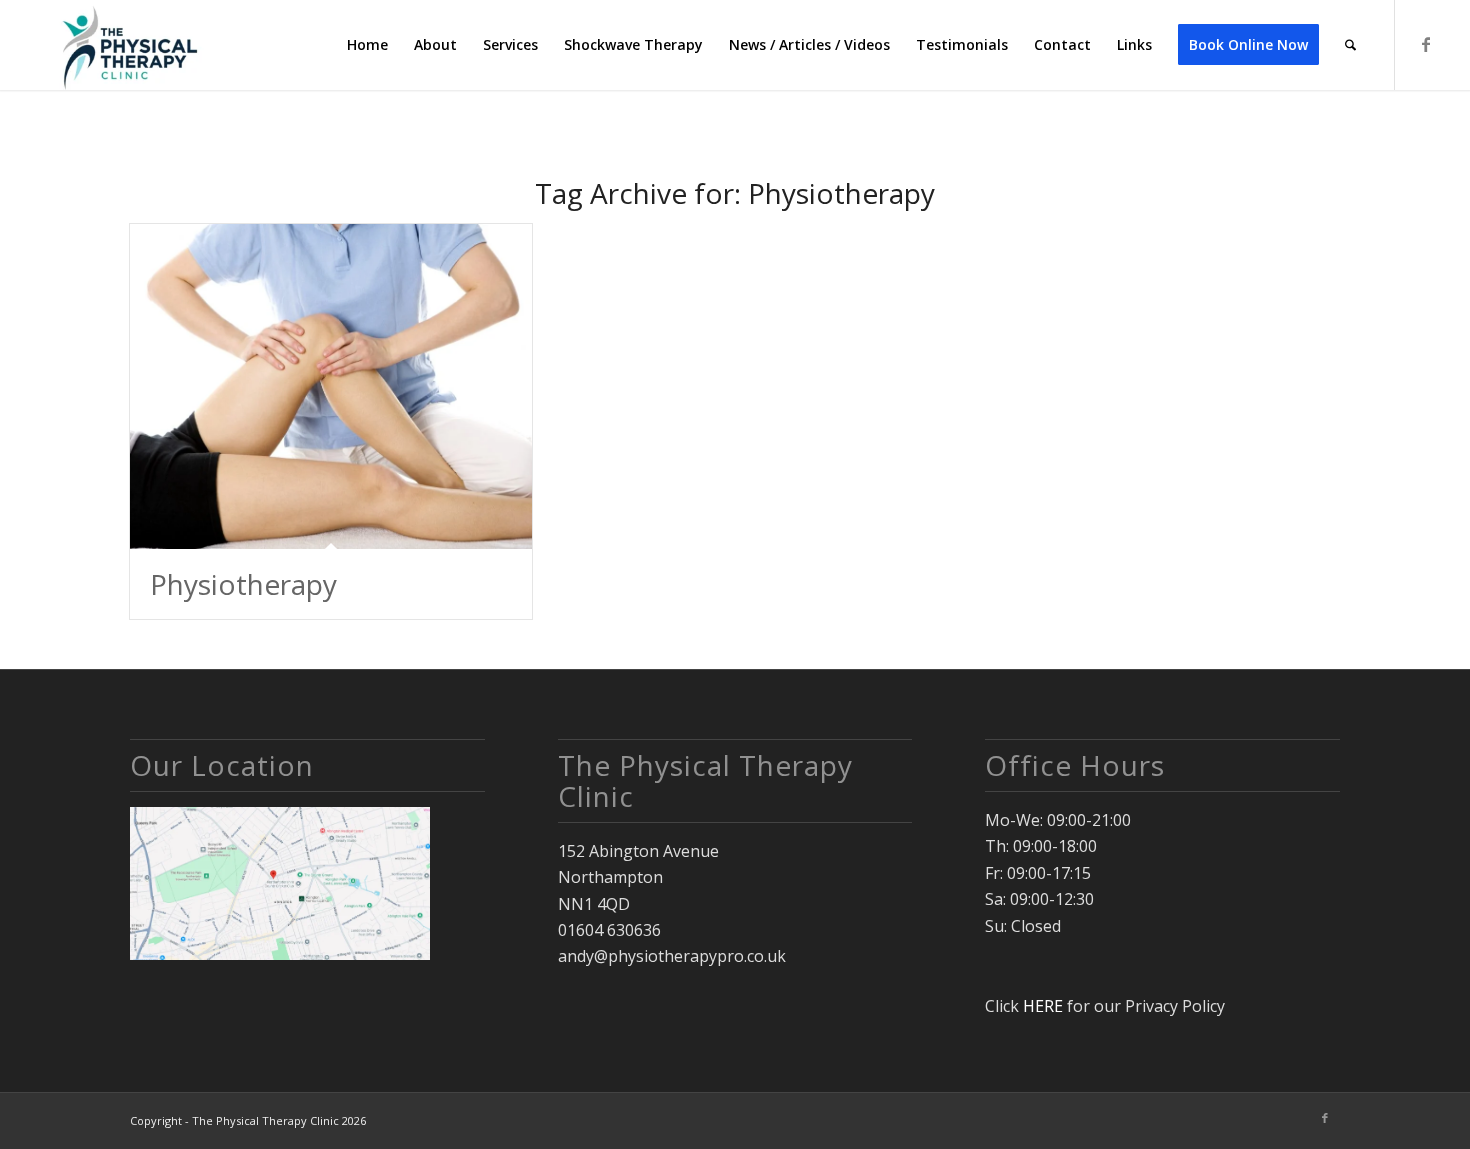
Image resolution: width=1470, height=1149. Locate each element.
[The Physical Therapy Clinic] (127, 45)
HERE (1043, 1006)
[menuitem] (367, 45)
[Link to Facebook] (1426, 44)
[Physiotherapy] (331, 386)
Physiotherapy (243, 584)
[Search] (1350, 45)
